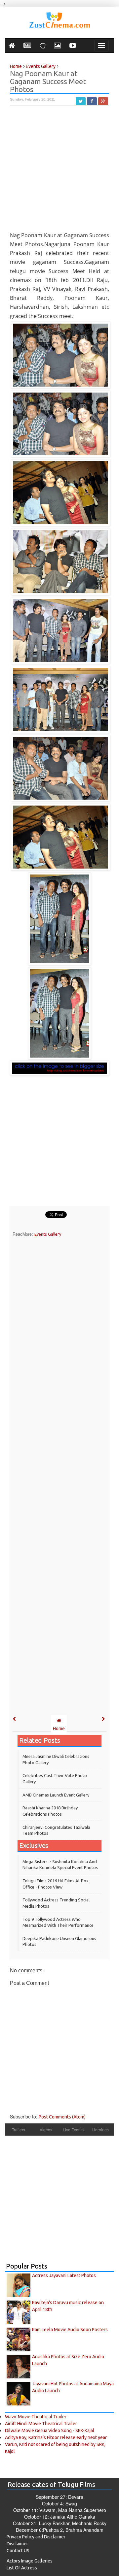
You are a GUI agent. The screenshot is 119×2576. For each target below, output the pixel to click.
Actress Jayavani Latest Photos (64, 2275)
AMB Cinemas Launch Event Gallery (56, 1795)
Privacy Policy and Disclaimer (36, 2537)
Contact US (18, 2551)
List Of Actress (22, 2568)
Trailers (19, 2130)
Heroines (100, 2130)
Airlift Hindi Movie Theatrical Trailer (41, 2424)
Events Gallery (48, 1234)
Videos (46, 2130)
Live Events (73, 2130)
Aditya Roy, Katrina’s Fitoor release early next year (56, 2437)
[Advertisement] (59, 172)
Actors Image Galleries (30, 2561)
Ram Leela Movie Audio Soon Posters (70, 2330)
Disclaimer (17, 2544)
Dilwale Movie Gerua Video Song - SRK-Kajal (50, 2431)
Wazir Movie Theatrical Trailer (36, 2417)
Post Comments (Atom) (62, 2117)
